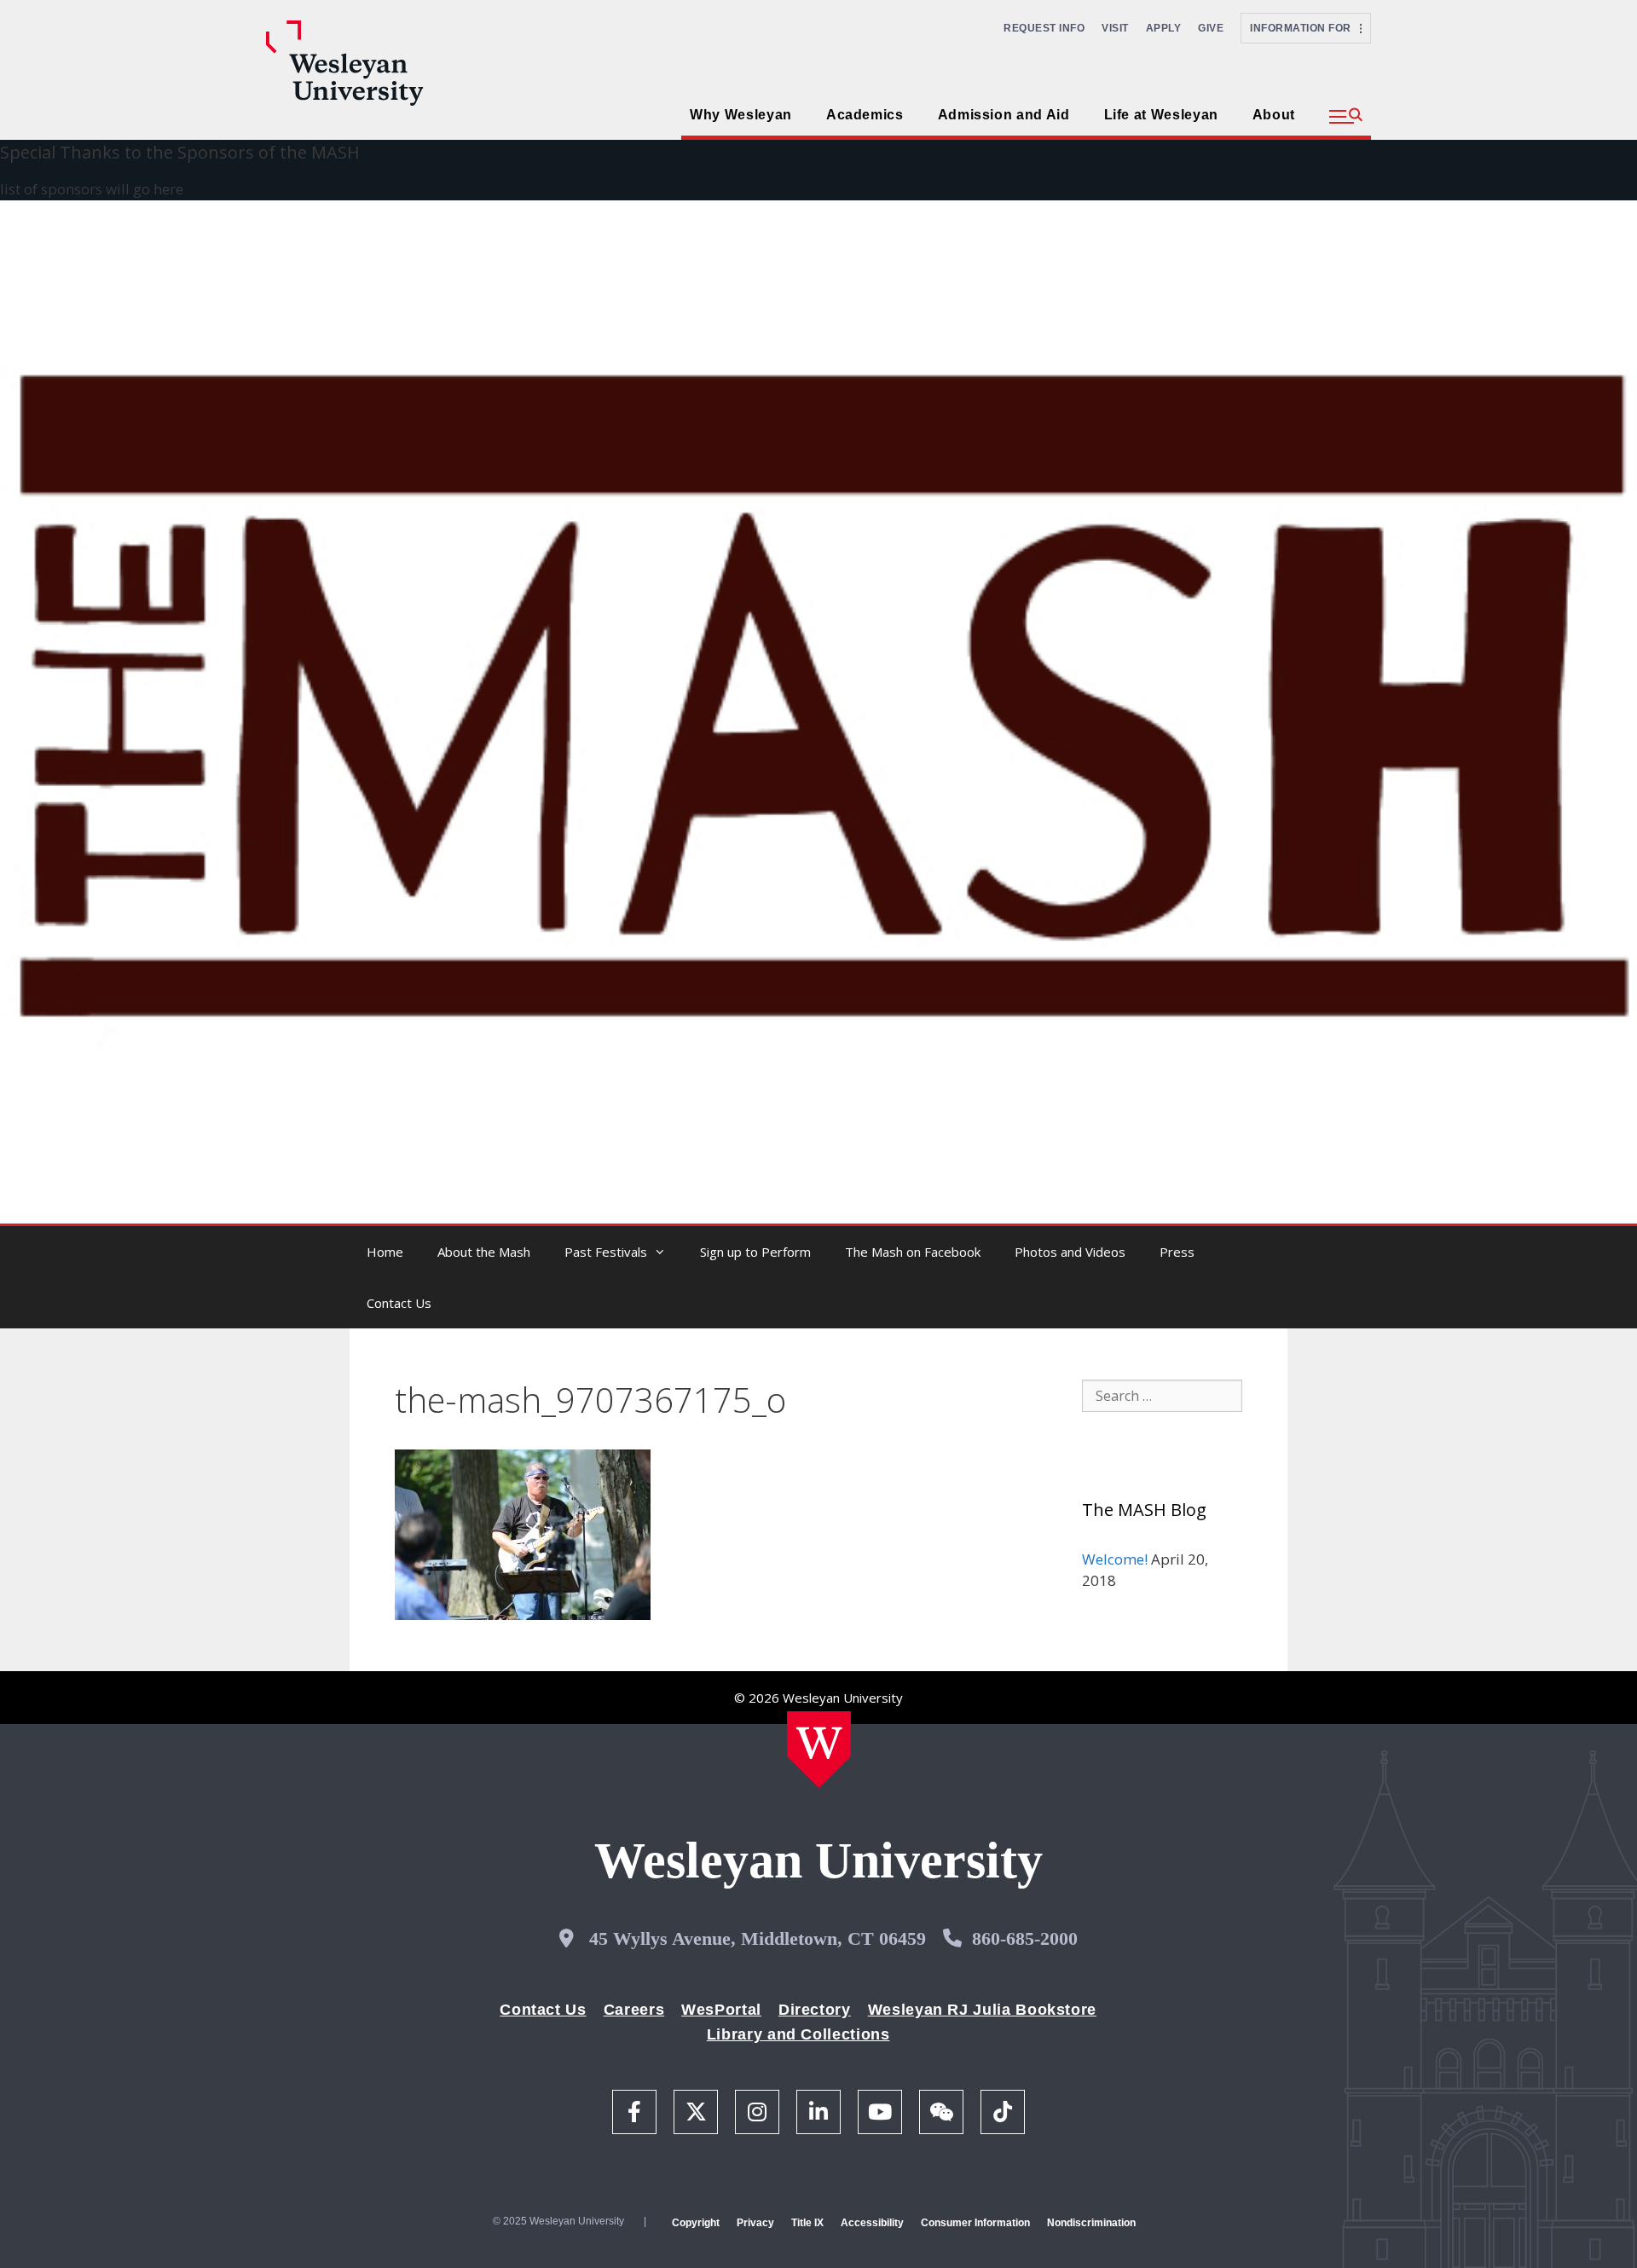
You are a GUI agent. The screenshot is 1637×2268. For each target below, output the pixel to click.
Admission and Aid (1004, 115)
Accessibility (872, 2223)
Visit (1115, 28)
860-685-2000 (1025, 1938)
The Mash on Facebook (913, 1252)
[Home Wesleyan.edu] (819, 1750)
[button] (1346, 117)
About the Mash (484, 1252)
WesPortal (721, 2010)
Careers (634, 2010)
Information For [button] (1305, 28)
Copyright (696, 2223)
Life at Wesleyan (1161, 115)
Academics (865, 115)
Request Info (1044, 28)
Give (1211, 28)
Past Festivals (606, 1252)
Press (1177, 1252)
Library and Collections (798, 2034)
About (1274, 115)
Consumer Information (975, 2223)
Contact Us (399, 1303)
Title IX (807, 2223)
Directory (815, 2010)
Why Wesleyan (741, 115)
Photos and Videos (1070, 1252)
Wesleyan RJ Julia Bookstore (982, 2010)
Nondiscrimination (1091, 2223)
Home (385, 1252)
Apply (1164, 28)
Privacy (755, 2223)
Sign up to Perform (755, 1252)
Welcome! (1115, 1559)
